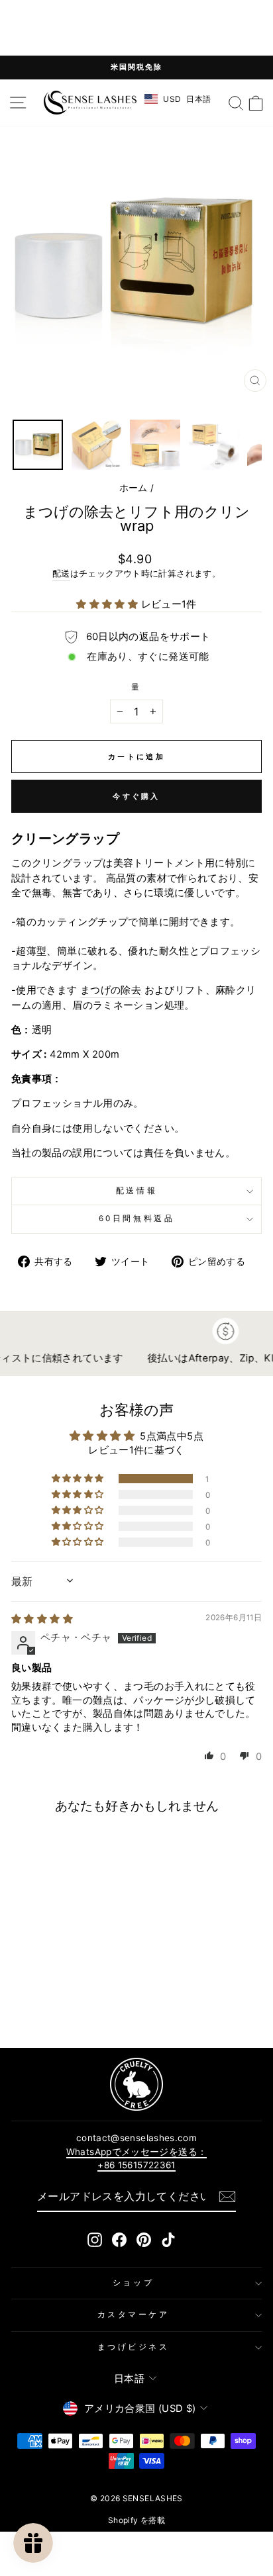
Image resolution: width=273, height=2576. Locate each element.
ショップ (133, 2283)
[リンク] (136, 2084)
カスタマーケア (134, 2315)
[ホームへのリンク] (90, 103)
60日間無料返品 (136, 1219)
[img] (42, 1619)
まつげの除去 (111, 990)
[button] (108, 604)
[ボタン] (227, 2197)
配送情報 (136, 1191)
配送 (61, 574)
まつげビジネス (134, 2347)
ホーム (134, 488)
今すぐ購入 (136, 796)
